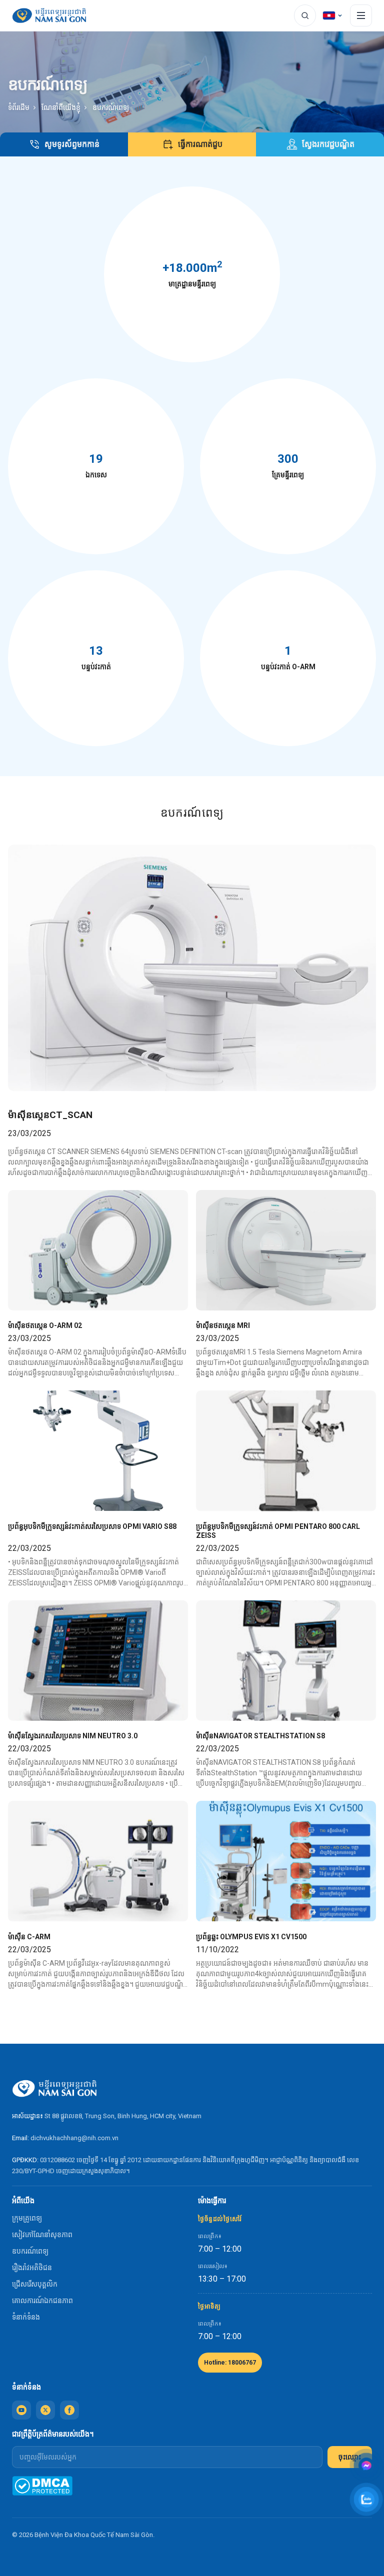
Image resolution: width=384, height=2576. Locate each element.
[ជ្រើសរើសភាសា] (333, 15)
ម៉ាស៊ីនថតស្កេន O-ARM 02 (45, 1325)
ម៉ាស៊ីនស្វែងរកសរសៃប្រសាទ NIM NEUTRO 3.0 (73, 1736)
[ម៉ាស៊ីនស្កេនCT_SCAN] (192, 968)
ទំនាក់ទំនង (26, 2317)
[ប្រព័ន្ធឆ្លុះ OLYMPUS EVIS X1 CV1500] (286, 1861)
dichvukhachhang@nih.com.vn (74, 2138)
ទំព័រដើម (19, 107)
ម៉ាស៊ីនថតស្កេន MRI (223, 1325)
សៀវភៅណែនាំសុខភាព (42, 2235)
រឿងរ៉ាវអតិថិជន (32, 2268)
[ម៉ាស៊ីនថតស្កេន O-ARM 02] (98, 1250)
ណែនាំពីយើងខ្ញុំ (61, 107)
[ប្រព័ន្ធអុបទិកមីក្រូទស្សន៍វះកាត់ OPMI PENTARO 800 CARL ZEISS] (286, 1451)
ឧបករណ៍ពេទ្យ (30, 2251)
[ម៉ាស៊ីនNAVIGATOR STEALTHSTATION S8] (286, 1661)
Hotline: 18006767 (230, 2363)
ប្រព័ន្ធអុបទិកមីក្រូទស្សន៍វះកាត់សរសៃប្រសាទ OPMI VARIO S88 (92, 1526)
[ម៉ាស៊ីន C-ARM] (98, 1861)
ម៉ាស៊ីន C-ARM (29, 1937)
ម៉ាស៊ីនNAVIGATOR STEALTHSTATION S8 (260, 1736)
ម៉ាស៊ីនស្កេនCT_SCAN (50, 1115)
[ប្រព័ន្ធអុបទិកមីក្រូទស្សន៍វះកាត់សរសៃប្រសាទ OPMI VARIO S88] (98, 1451)
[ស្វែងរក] (305, 15)
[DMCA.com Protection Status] (42, 2486)
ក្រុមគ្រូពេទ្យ (27, 2218)
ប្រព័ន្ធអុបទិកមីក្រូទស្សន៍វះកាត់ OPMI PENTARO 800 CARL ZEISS (278, 1531)
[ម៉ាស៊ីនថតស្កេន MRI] (286, 1250)
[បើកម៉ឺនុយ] (361, 15)
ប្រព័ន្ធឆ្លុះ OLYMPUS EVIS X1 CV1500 (251, 1937)
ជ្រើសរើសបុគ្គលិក (35, 2284)
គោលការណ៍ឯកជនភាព (42, 2301)
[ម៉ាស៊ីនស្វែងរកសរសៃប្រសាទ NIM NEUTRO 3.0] (98, 1661)
